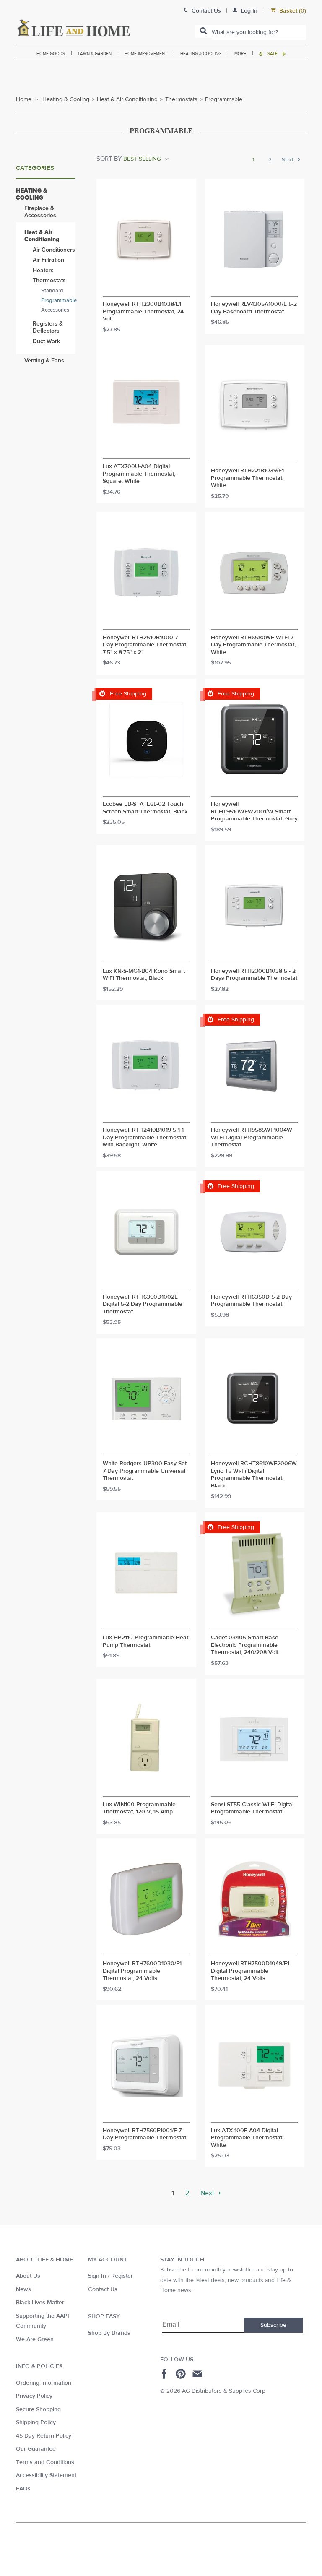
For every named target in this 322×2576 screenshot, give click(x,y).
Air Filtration (48, 260)
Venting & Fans (44, 361)
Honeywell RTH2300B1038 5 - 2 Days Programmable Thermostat (254, 975)
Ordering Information (44, 2383)
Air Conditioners (54, 250)
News (23, 2289)
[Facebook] (165, 2374)
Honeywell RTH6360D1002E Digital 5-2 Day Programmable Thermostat (143, 1305)
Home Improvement (146, 53)
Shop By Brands (109, 2333)
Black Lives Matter (40, 2303)
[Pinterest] (182, 2374)
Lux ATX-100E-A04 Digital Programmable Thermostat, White (247, 2138)
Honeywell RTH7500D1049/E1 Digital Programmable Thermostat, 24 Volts (250, 1971)
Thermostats (181, 99)
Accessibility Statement (46, 2475)
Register (122, 2276)
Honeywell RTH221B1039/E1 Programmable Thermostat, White (247, 478)
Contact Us (103, 2289)
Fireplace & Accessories (40, 212)
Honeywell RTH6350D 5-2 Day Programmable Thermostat (251, 1301)
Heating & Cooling (201, 53)
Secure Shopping (38, 2409)
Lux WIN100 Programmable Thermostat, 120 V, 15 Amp (139, 1809)
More (240, 53)
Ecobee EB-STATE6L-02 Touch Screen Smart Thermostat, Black (145, 808)
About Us (28, 2276)
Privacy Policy (34, 2396)
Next (288, 160)
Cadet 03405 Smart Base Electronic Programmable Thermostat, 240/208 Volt (245, 1645)
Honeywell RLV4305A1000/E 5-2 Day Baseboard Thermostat (254, 308)
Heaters (43, 270)
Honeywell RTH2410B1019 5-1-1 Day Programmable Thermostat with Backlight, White (144, 1138)
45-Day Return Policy (44, 2436)
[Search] (203, 31)
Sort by (109, 159)
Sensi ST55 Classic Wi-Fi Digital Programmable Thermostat (252, 1809)
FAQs (23, 2489)
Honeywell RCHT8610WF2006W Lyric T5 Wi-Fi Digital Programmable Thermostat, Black (254, 1475)
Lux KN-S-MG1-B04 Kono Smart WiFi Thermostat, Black (144, 975)
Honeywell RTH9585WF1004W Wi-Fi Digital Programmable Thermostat (252, 1138)
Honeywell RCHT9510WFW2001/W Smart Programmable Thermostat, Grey (254, 812)
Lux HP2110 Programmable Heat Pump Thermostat (145, 1642)
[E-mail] (198, 2374)
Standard (52, 291)
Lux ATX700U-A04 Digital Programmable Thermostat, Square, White (139, 474)
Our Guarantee (36, 2449)
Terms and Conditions (45, 2462)
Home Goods (51, 53)
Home (24, 99)
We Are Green (35, 2339)
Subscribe (273, 2325)
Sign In (97, 2276)
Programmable (58, 300)
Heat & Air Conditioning (127, 99)
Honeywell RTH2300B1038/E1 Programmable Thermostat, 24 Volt (143, 312)
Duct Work (46, 341)
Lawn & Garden (95, 53)
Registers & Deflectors (48, 327)
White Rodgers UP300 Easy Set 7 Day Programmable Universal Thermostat (145, 1471)
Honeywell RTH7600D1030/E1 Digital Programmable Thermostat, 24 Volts (142, 1971)
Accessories (55, 310)
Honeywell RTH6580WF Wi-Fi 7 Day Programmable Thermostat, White (253, 645)
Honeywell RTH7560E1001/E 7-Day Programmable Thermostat (144, 2135)
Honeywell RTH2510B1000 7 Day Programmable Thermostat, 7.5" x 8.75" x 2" (145, 645)
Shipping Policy (36, 2422)
